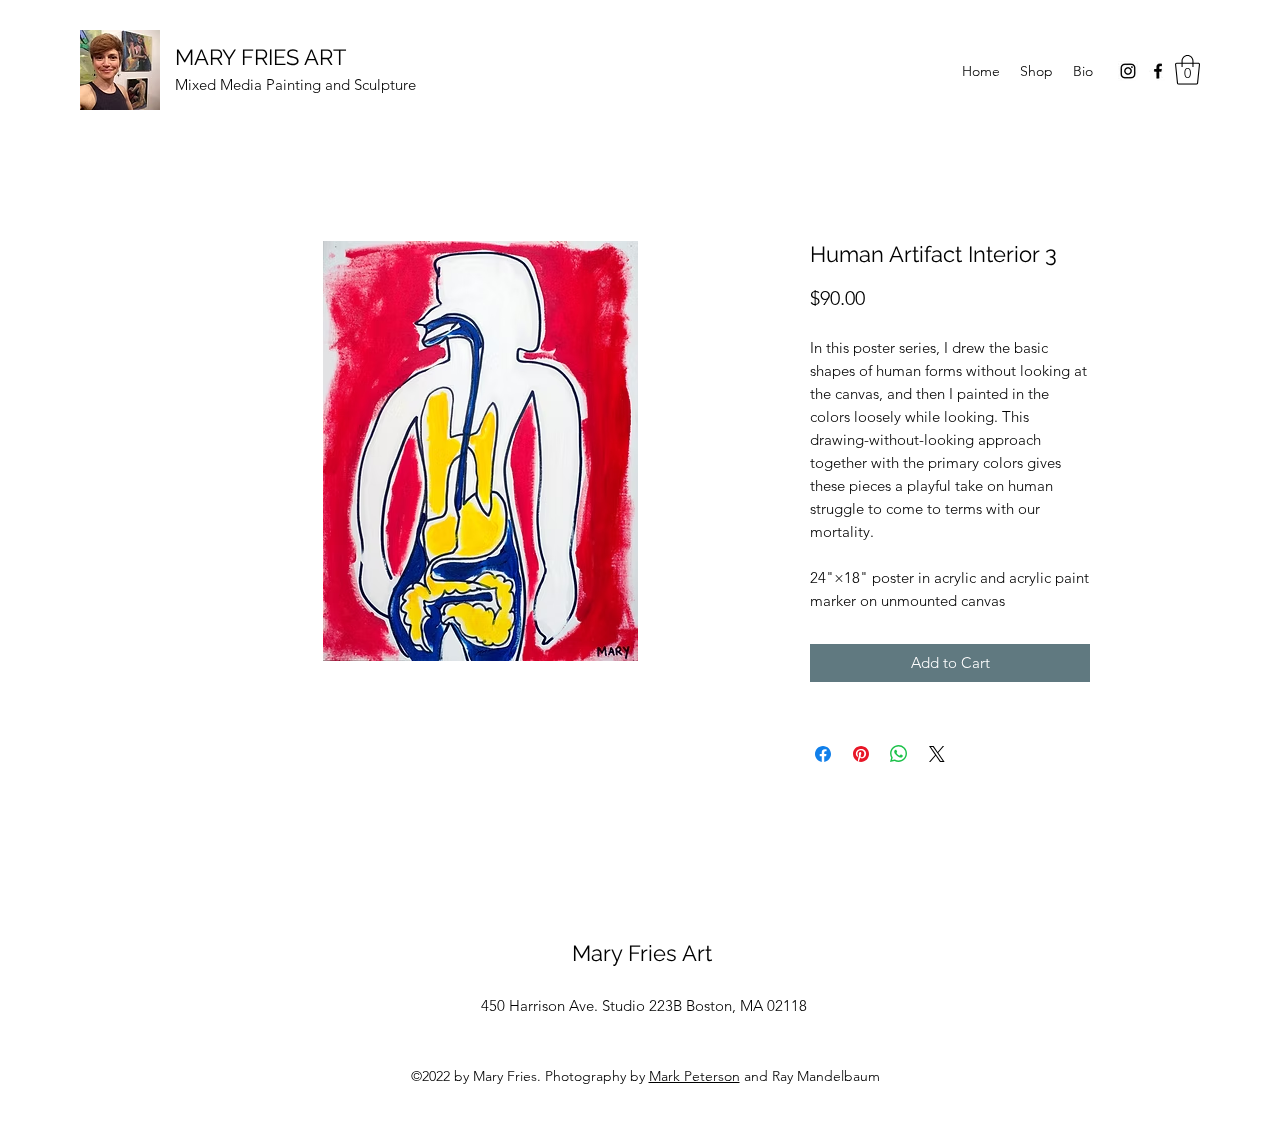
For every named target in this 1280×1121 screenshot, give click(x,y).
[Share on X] (937, 754)
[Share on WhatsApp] (899, 754)
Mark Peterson (694, 1076)
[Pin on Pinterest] (861, 754)
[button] (1187, 70)
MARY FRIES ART (260, 57)
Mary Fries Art (642, 953)
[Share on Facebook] (823, 754)
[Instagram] (1128, 71)
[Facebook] (1158, 71)
